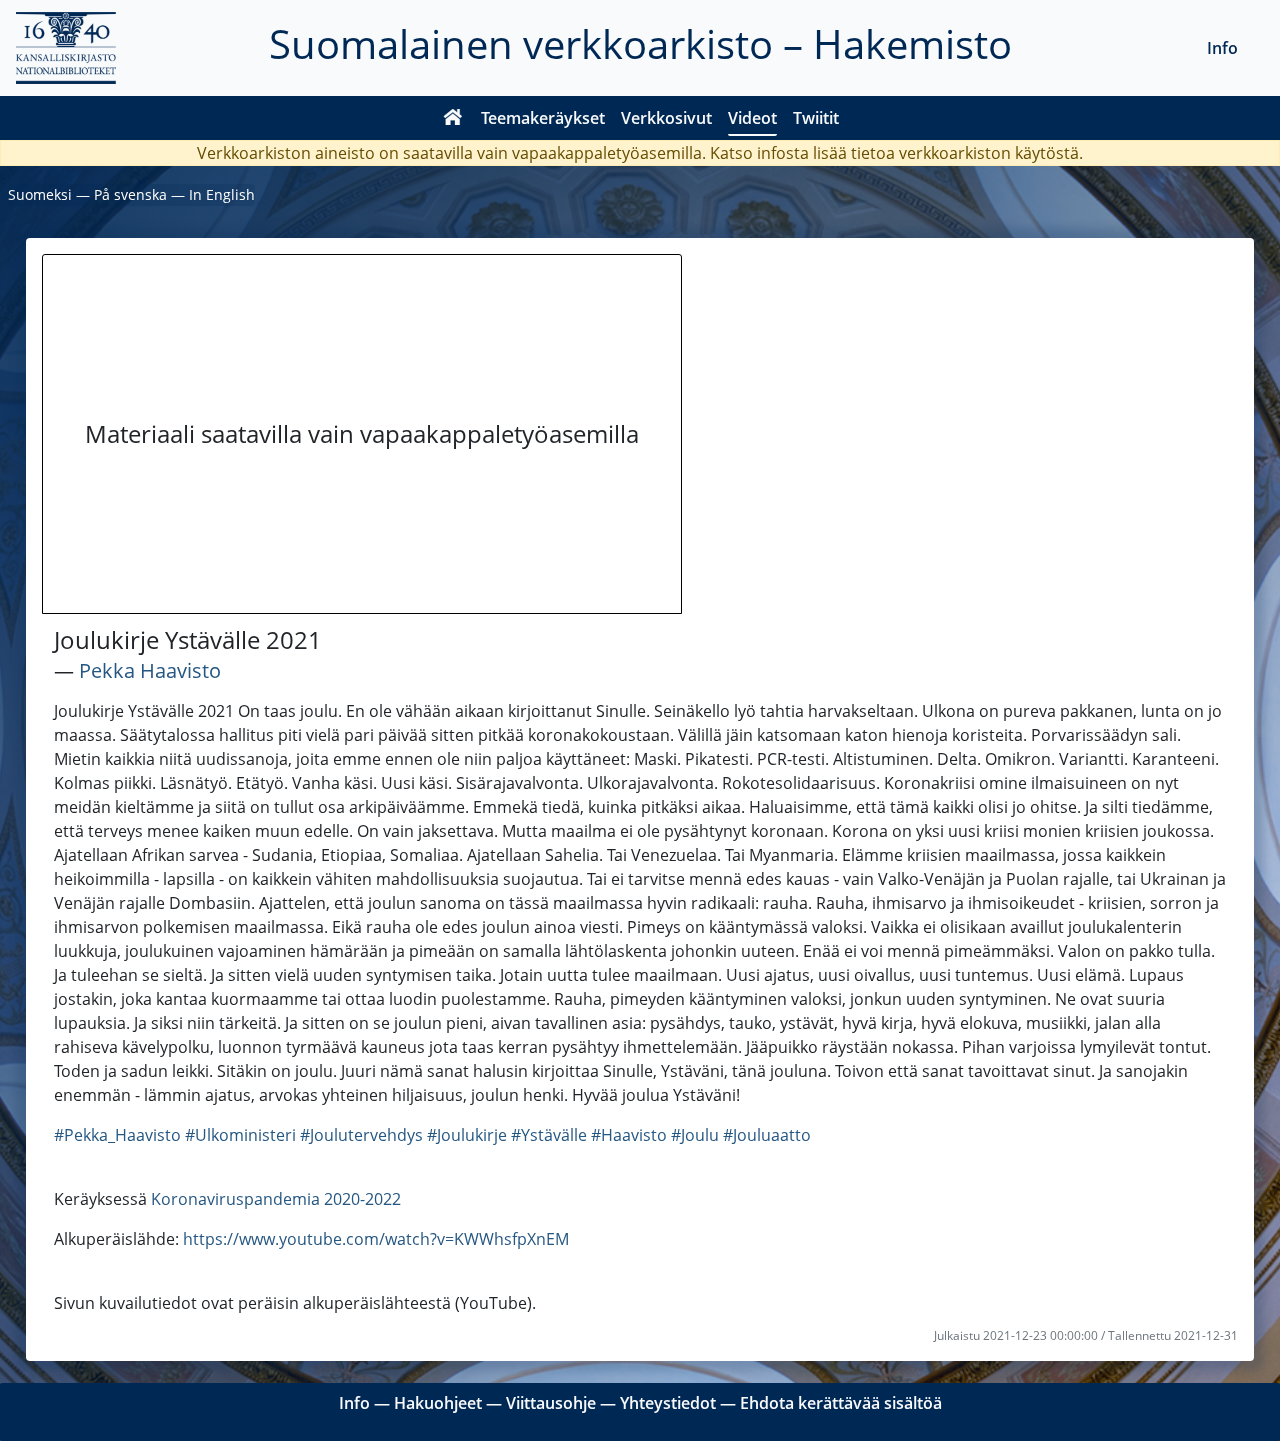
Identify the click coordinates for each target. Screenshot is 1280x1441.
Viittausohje (551, 1403)
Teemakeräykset (543, 118)
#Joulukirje (467, 1135)
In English (222, 194)
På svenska (130, 194)
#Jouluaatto (767, 1135)
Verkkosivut (666, 118)
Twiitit (816, 118)
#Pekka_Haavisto (117, 1135)
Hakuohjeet (438, 1403)
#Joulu (695, 1135)
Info (1222, 48)
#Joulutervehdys (361, 1135)
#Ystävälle (549, 1135)
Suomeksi (40, 194)
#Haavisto (629, 1135)
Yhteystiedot (668, 1403)
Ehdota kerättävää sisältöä (841, 1403)
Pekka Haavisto (150, 670)
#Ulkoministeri (240, 1135)
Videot (752, 118)
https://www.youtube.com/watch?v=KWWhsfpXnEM (376, 1239)
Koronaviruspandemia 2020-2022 (276, 1199)
